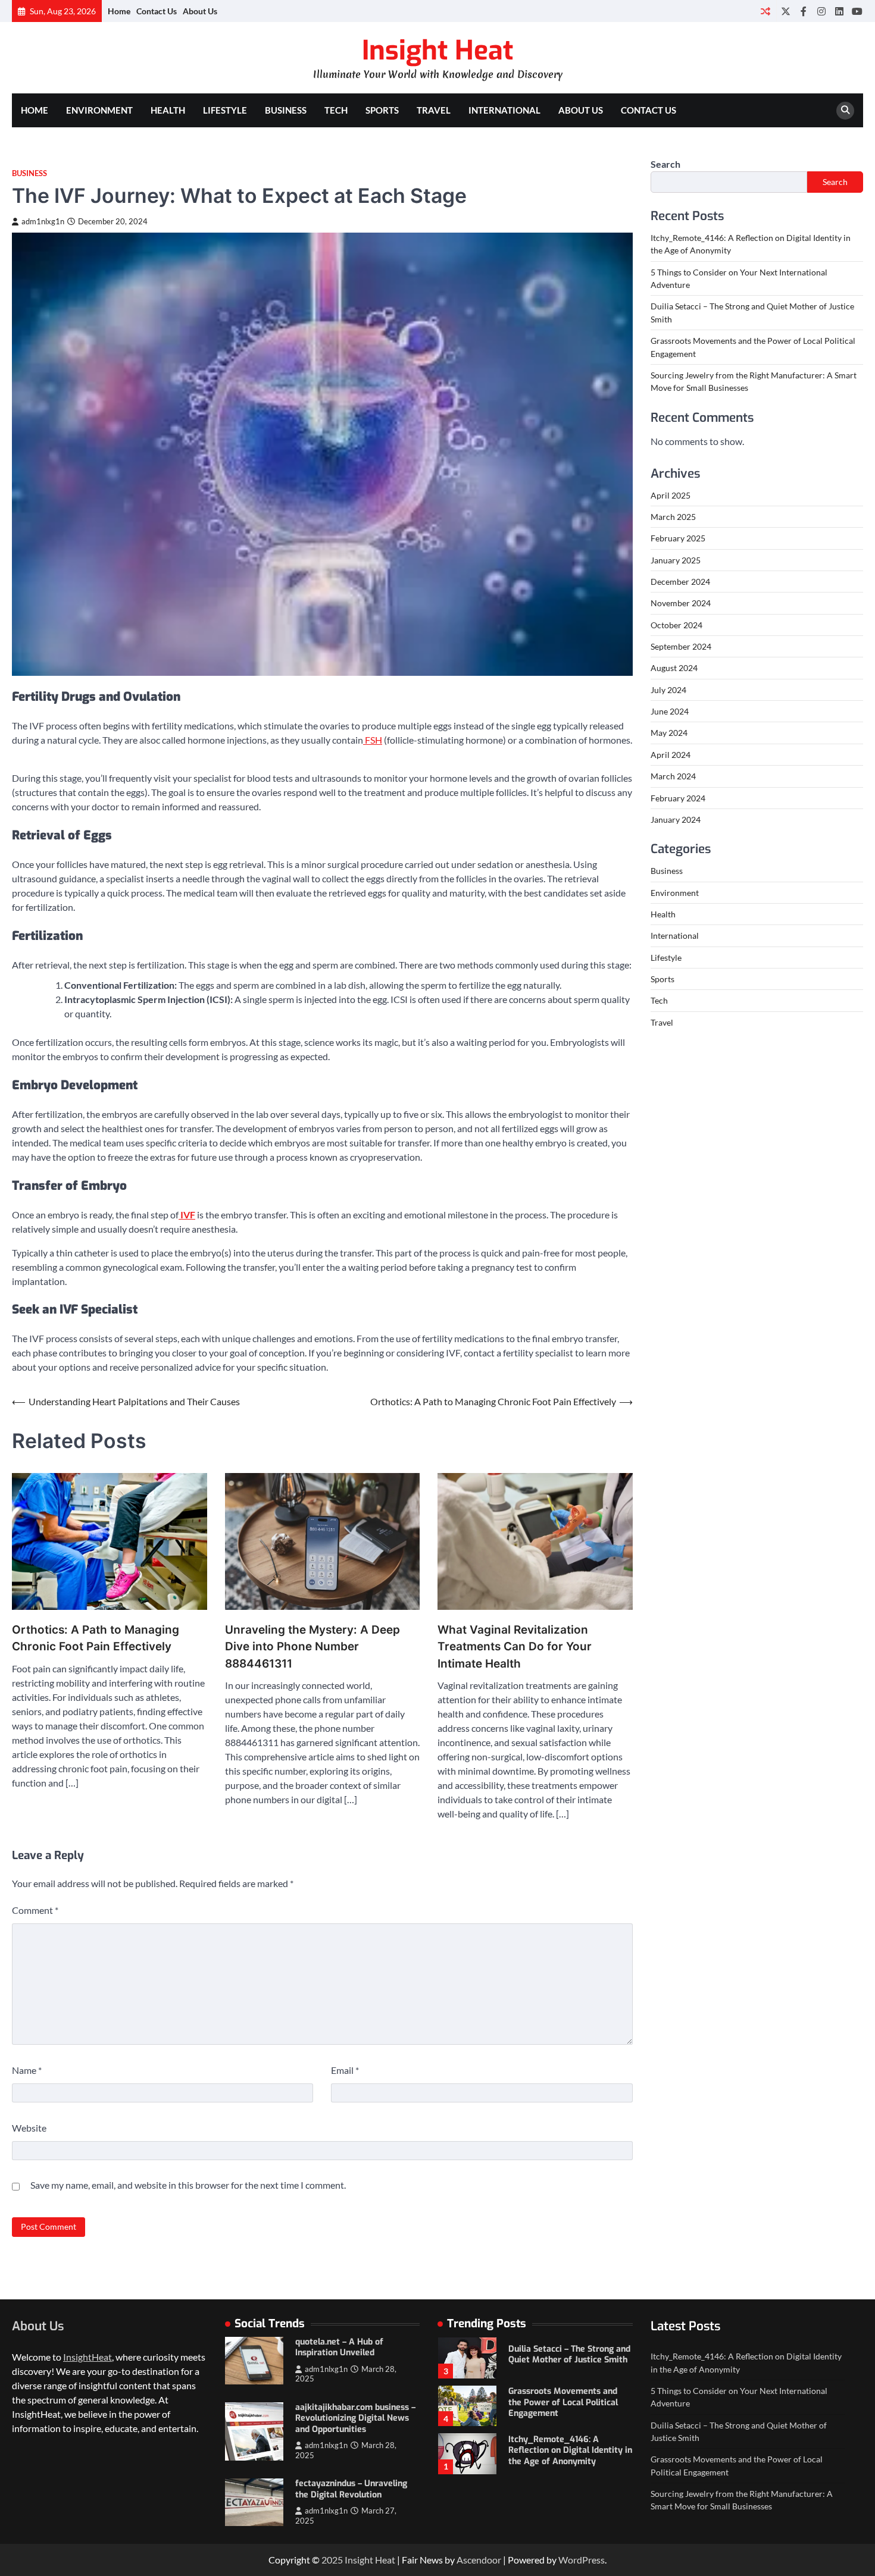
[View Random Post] (765, 11)
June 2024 (670, 711)
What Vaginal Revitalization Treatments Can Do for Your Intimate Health (515, 1647)
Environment (99, 110)
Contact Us (157, 11)
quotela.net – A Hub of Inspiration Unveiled (339, 2348)
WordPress (582, 2560)
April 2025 (671, 495)
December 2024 (680, 582)
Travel (434, 110)
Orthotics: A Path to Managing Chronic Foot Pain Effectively (96, 1638)
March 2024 (673, 776)
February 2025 (678, 539)
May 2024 (669, 733)
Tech (336, 110)
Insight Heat (437, 51)
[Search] (845, 111)
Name (27, 2070)
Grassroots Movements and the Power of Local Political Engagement (563, 2355)
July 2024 (668, 690)
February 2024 (678, 798)
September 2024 (681, 646)
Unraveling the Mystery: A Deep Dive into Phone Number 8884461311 (312, 1647)
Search (665, 164)
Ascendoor (479, 2560)
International (504, 110)
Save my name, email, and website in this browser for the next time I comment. (188, 2185)
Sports (382, 110)
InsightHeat (87, 2357)
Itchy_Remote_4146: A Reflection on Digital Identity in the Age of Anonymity (570, 2403)
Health (168, 110)
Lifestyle (225, 110)
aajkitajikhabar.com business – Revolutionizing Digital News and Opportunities (355, 2418)
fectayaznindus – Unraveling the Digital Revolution (351, 2489)
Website (29, 2128)
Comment (35, 1910)
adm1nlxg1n (43, 222)
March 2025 (673, 517)
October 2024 (676, 625)
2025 (333, 2560)
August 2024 (674, 668)
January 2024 (676, 820)
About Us (200, 11)
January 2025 (676, 560)
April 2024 (671, 755)
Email (345, 2070)
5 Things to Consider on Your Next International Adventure (567, 2450)
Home (119, 11)
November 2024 (681, 604)
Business (286, 110)
